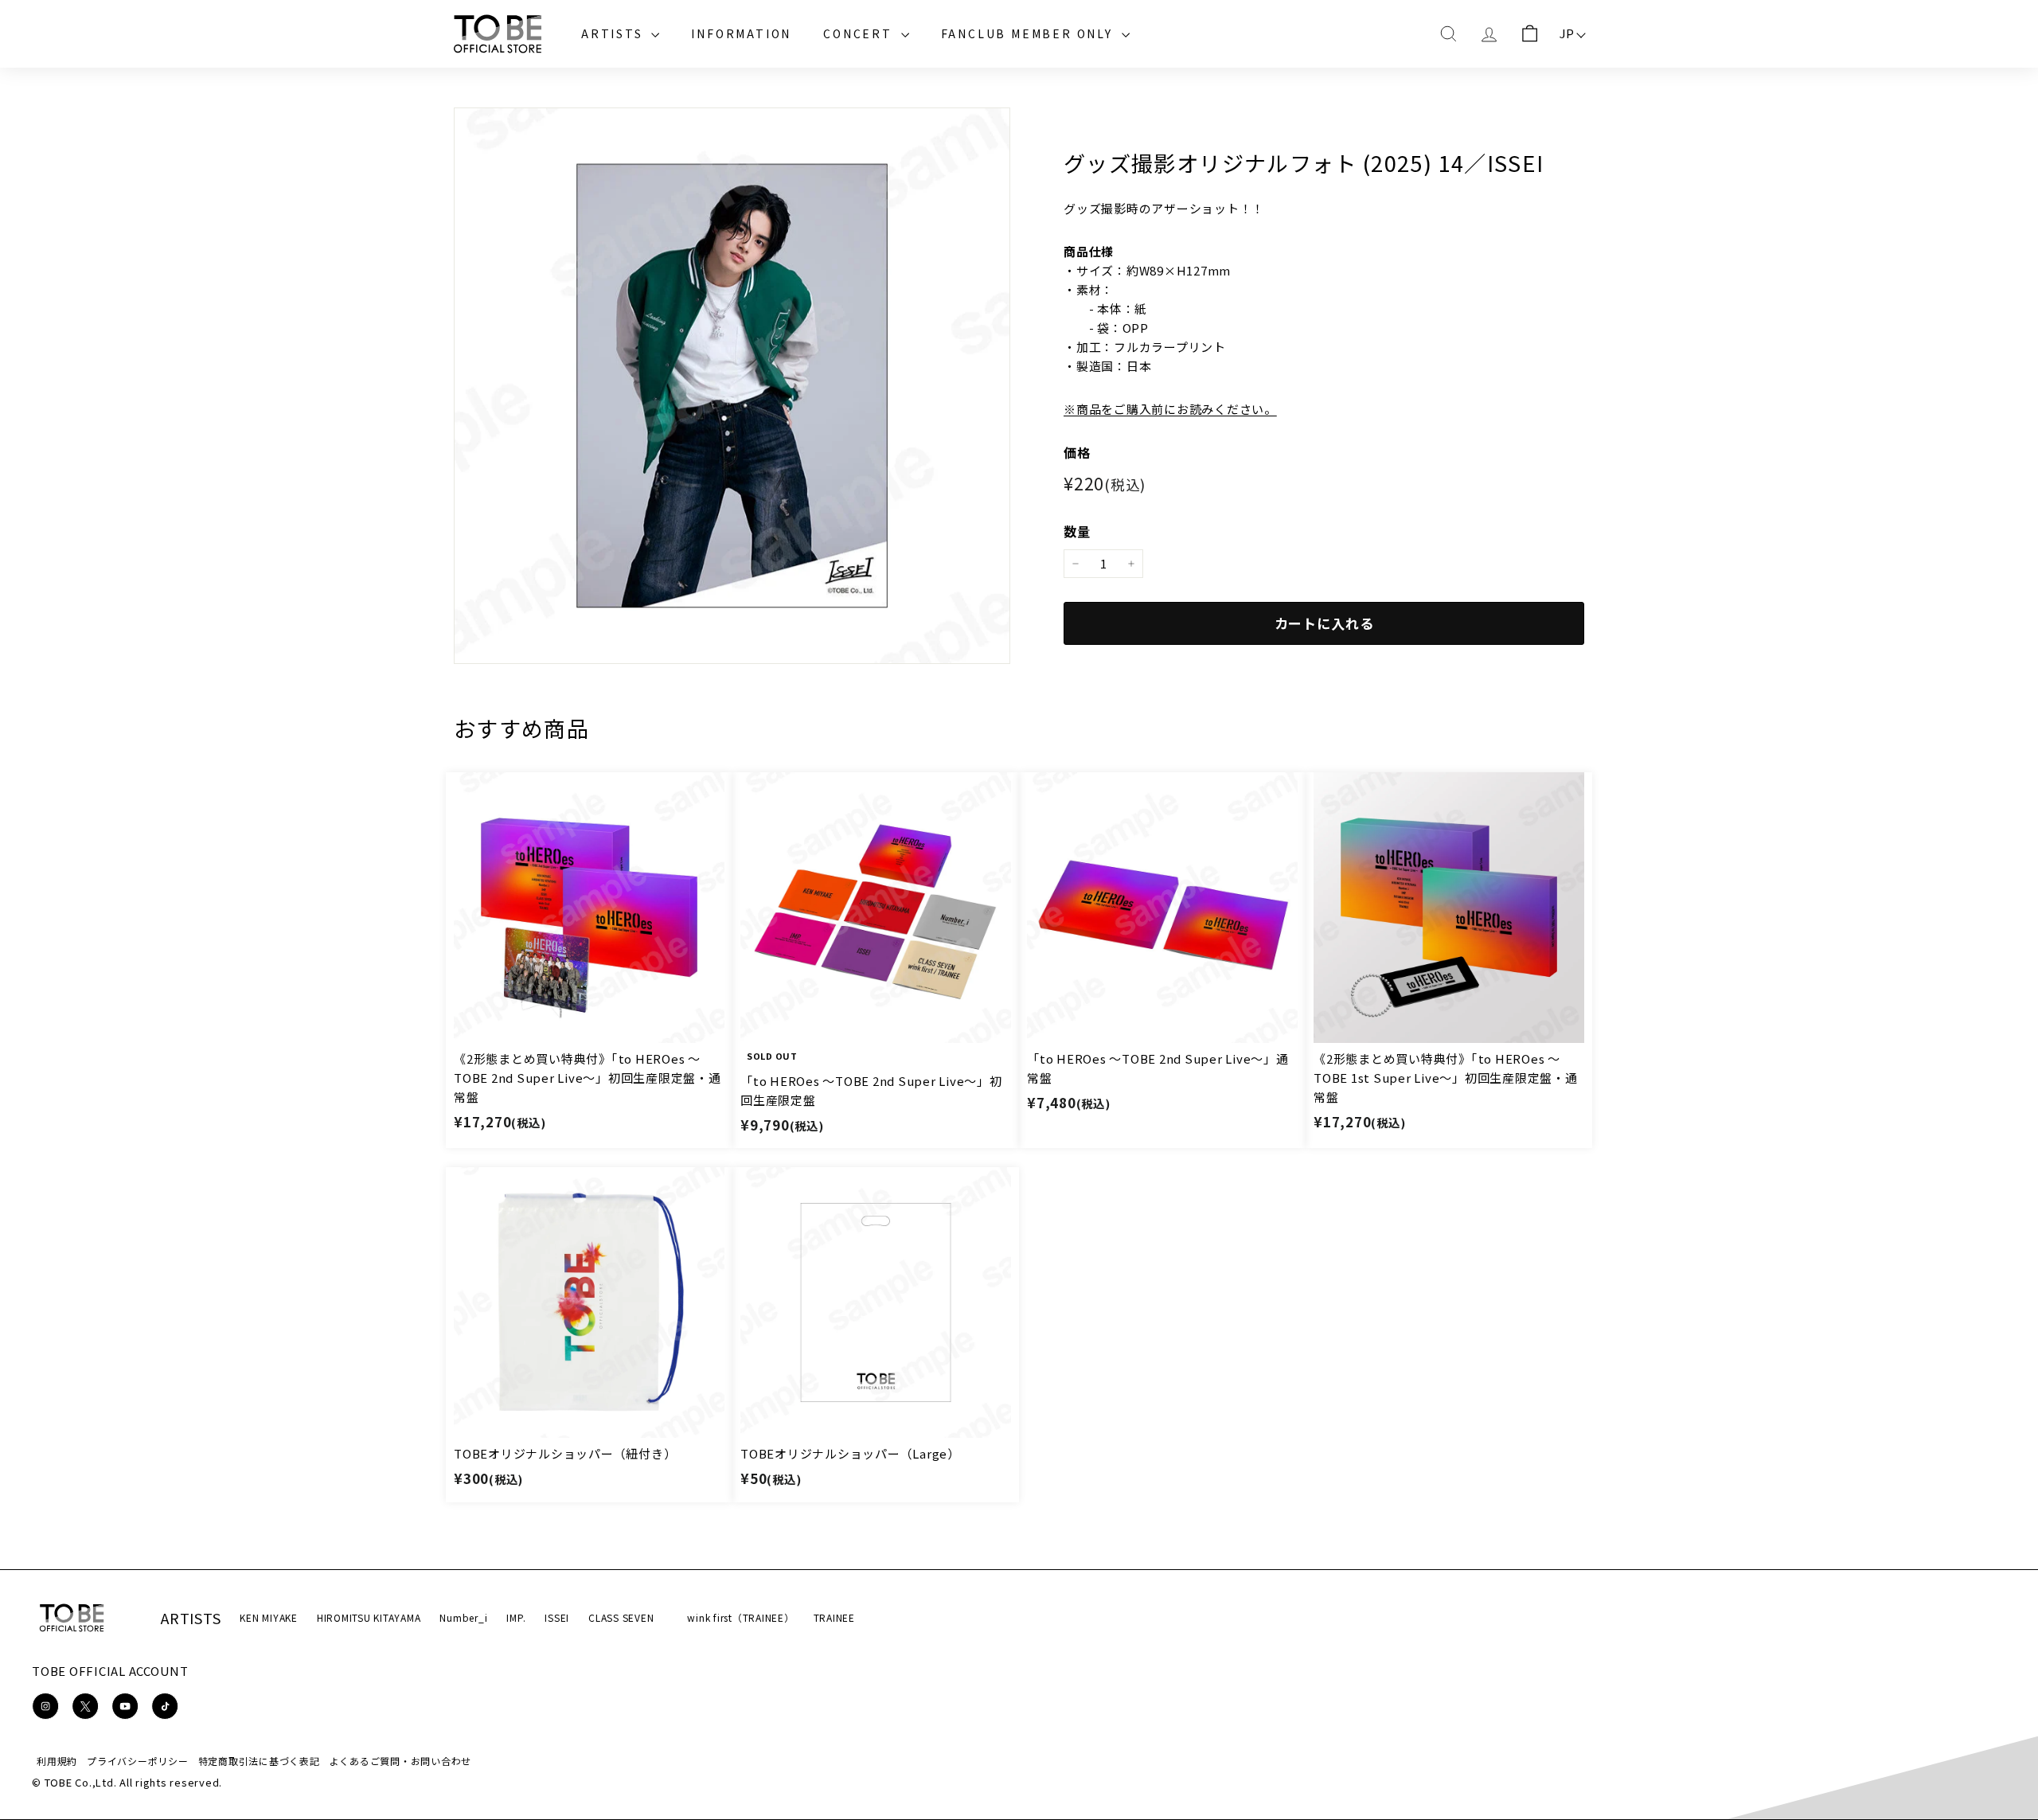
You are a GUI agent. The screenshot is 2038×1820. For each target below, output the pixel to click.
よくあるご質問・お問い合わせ (401, 1761)
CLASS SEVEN (621, 1617)
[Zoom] (732, 386)
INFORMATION (741, 33)
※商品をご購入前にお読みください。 (1170, 409)
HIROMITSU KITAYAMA (369, 1617)
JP (1568, 33)
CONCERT (860, 33)
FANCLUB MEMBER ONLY (1029, 33)
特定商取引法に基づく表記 (259, 1761)
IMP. (516, 1617)
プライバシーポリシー (138, 1761)
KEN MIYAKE (269, 1617)
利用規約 (57, 1761)
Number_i (463, 1617)
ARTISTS (614, 33)
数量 (1077, 531)
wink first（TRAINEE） (740, 1617)
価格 (1077, 452)
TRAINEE (834, 1617)
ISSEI (557, 1617)
